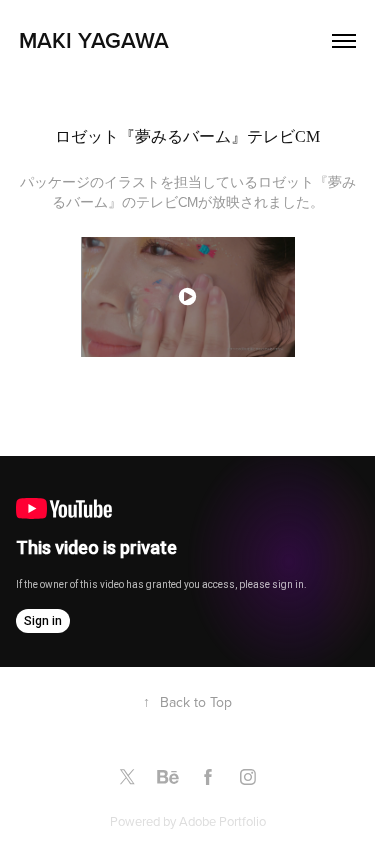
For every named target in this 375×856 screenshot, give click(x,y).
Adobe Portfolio (222, 821)
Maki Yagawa (97, 40)
